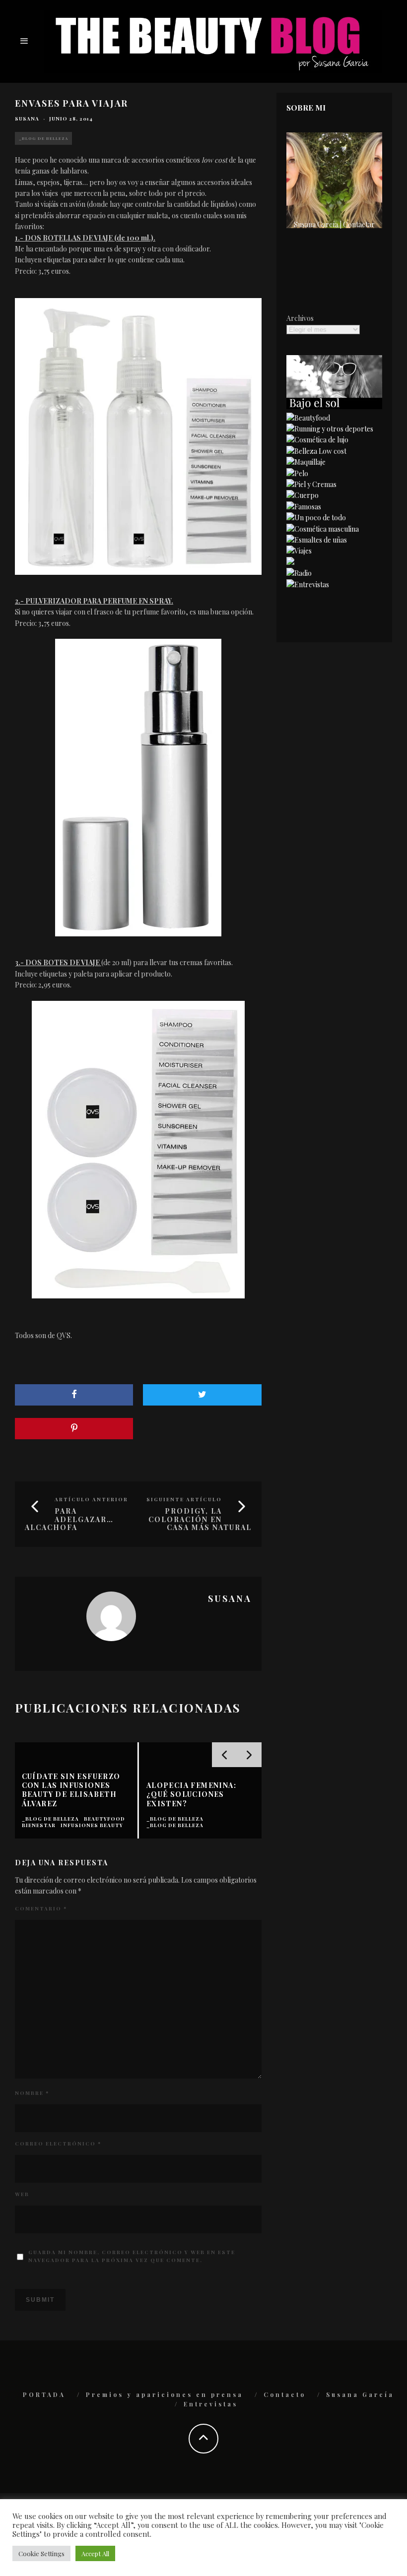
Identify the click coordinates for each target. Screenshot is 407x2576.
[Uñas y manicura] (317, 540)
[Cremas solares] (334, 406)
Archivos (300, 318)
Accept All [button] (95, 2553)
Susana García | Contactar (334, 224)
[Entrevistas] (308, 584)
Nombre (32, 2093)
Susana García (360, 2394)
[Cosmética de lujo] (317, 440)
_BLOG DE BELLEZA (43, 138)
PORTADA (44, 2394)
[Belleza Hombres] (323, 529)
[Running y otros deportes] (330, 429)
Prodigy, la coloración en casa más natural (200, 1519)
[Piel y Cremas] (311, 484)
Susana (27, 119)
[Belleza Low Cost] (316, 451)
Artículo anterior (91, 1499)
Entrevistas (211, 2404)
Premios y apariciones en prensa (165, 2394)
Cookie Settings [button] (41, 2553)
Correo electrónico (58, 2144)
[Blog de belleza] (316, 518)
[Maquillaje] (306, 462)
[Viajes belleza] (299, 551)
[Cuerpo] (303, 495)
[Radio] (299, 573)
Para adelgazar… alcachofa (69, 1519)
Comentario (41, 1908)
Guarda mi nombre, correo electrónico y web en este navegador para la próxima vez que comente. (132, 2256)
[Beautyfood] (308, 418)
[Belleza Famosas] (304, 507)
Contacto (285, 2394)
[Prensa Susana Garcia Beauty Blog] (290, 562)
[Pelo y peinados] (297, 473)
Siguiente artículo (184, 1499)
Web (22, 2194)
